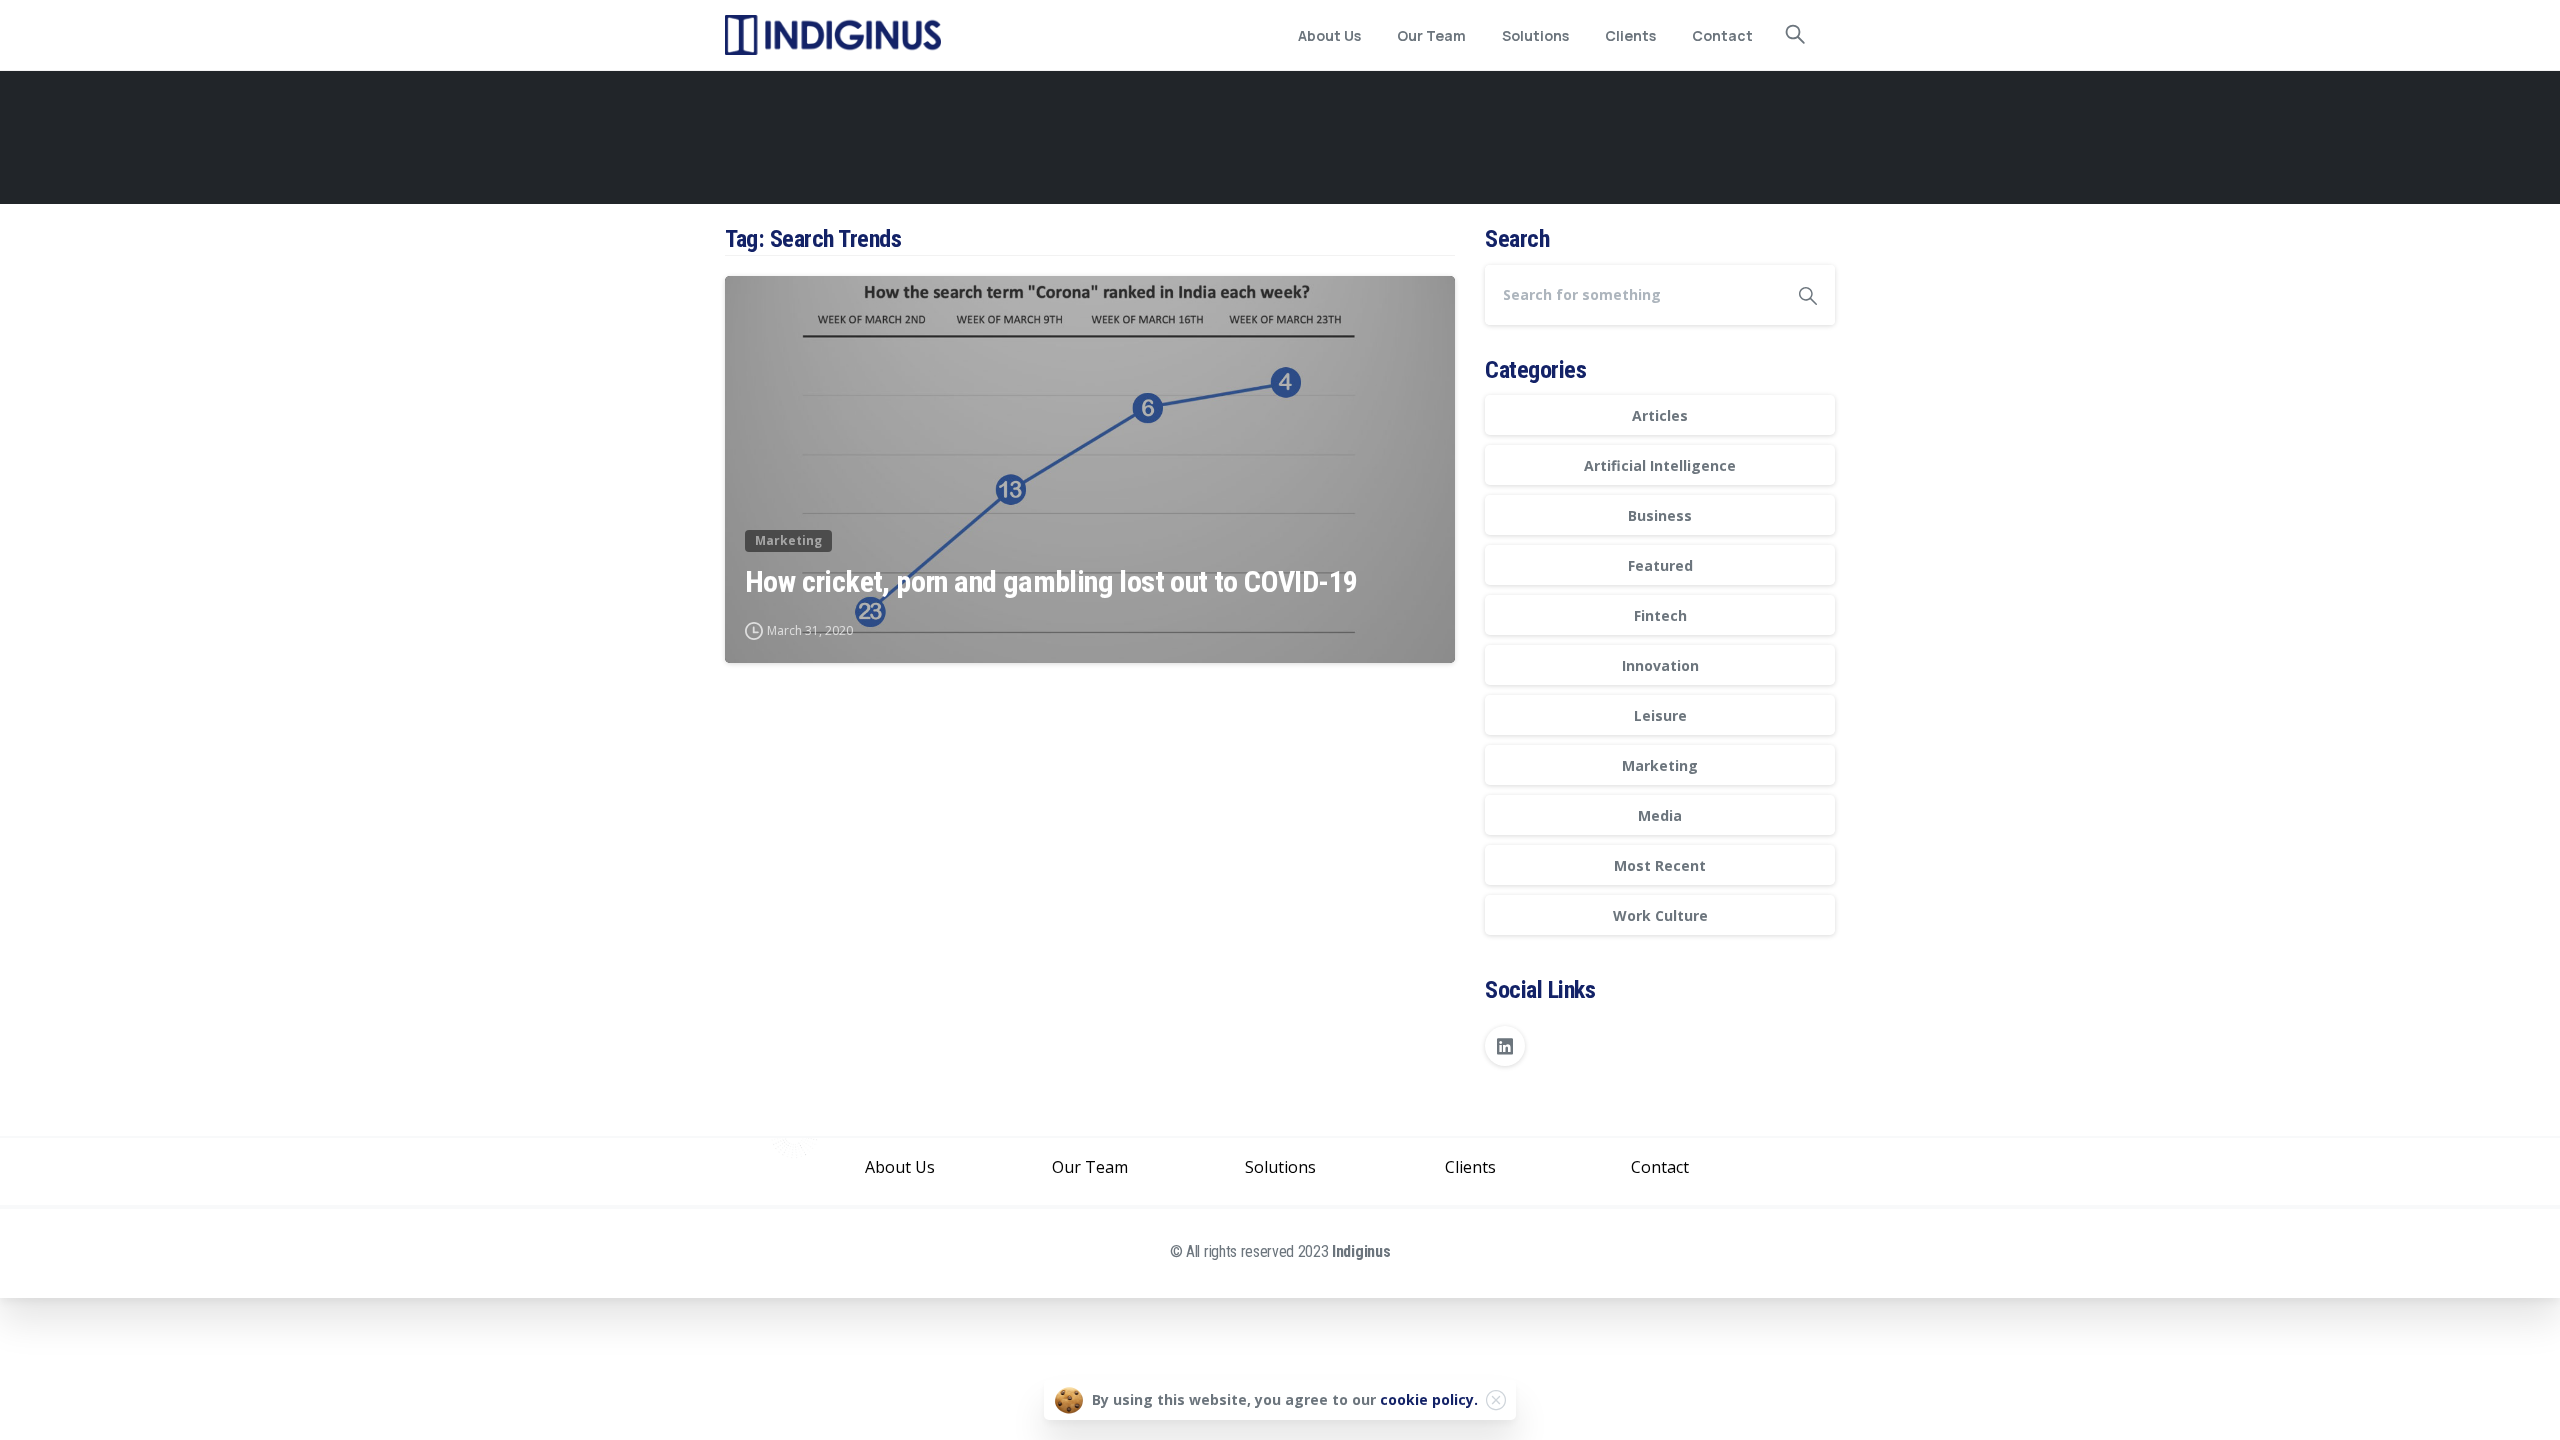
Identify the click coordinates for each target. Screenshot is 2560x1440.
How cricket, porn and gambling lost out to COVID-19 (1051, 581)
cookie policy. (1429, 1399)
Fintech (1660, 615)
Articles (1660, 415)
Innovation (1660, 665)
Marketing (1660, 765)
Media (1660, 815)
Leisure (1660, 715)
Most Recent (1660, 865)
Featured (1660, 565)
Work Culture (1660, 915)
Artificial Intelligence (1660, 465)
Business (1660, 515)
